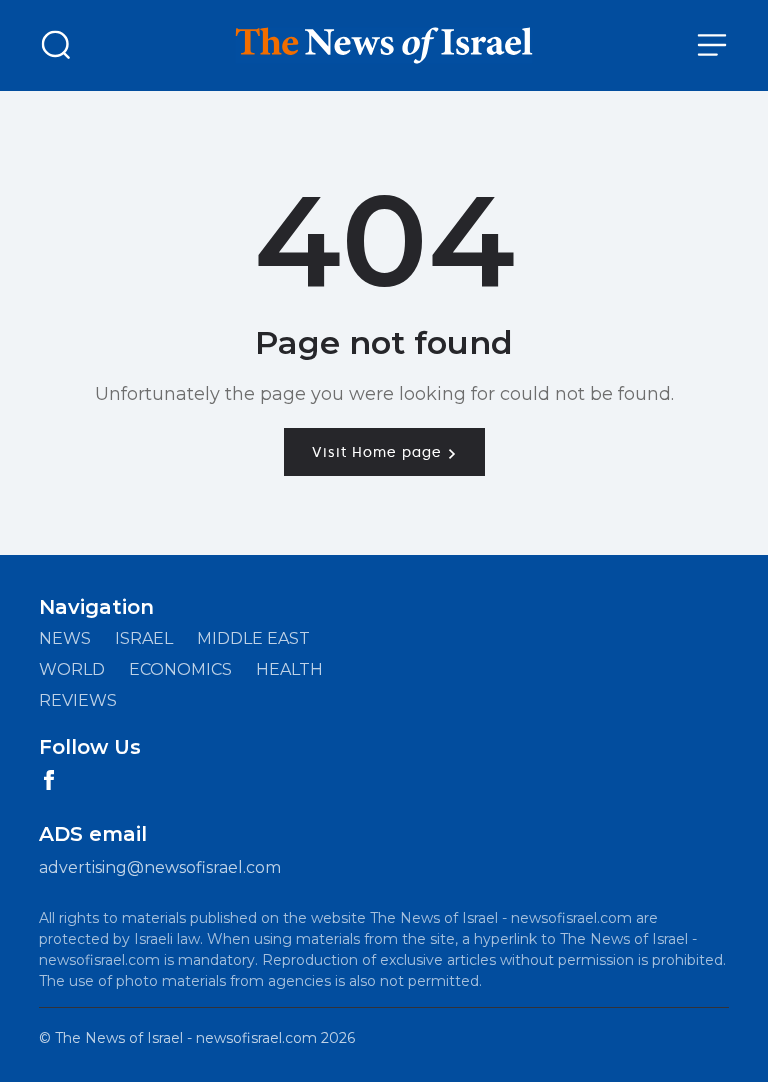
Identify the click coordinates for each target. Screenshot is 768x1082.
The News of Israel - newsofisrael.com (186, 1038)
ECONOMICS (180, 669)
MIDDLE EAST (253, 638)
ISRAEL (144, 638)
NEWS (65, 638)
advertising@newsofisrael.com (160, 867)
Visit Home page (379, 452)
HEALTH (289, 669)
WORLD (72, 669)
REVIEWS (78, 700)
